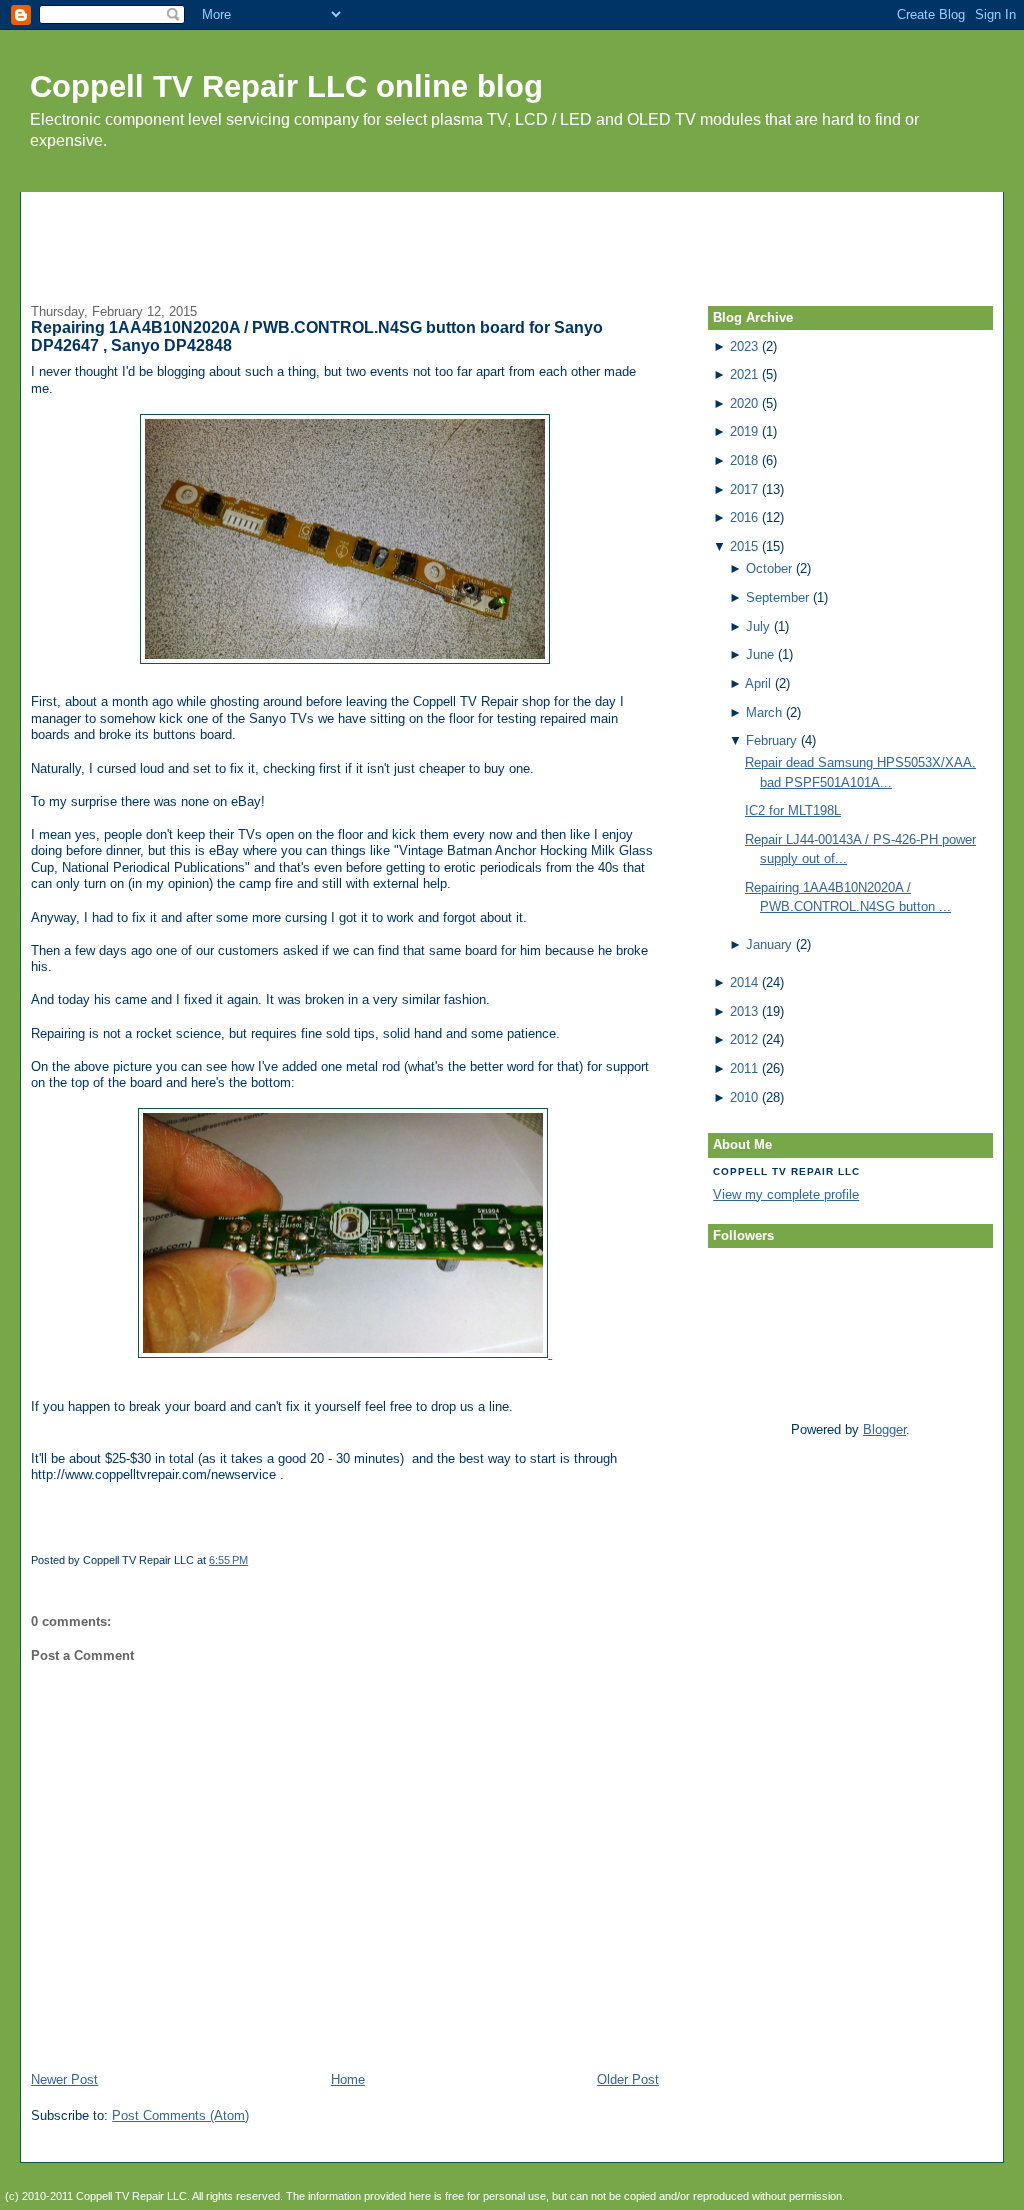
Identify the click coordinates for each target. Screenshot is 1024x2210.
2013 (744, 1011)
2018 (744, 460)
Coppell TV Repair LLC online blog (286, 86)
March (764, 712)
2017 (744, 489)
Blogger (884, 1429)
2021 (744, 374)
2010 (744, 1097)
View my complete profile (786, 1194)
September (777, 597)
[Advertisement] (512, 237)
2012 (744, 1039)
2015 (744, 546)
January (769, 944)
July (758, 626)
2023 (744, 346)
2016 (744, 517)
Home (348, 2079)
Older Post (628, 2079)
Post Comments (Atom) (180, 2115)
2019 (744, 431)
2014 (744, 982)
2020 (744, 403)
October (769, 568)
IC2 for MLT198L (793, 810)
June (760, 654)
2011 (744, 1068)
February (771, 740)
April (758, 683)
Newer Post (64, 2079)
